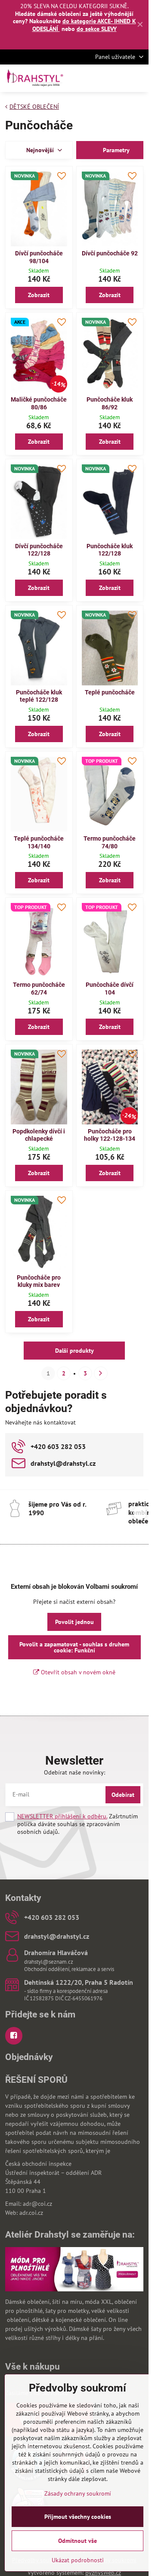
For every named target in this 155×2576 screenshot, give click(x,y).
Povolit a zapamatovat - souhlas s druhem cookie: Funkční (74, 1647)
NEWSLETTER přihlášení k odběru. (62, 1816)
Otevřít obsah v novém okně (77, 1672)
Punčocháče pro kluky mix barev (39, 1281)
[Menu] (138, 78)
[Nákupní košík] (118, 78)
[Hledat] (97, 78)
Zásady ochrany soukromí (78, 2493)
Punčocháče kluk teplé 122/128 (39, 696)
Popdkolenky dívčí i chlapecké (39, 1135)
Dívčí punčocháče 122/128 (39, 550)
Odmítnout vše (77, 2541)
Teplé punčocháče (110, 692)
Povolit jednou (74, 1622)
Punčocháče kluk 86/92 (110, 403)
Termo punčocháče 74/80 (110, 842)
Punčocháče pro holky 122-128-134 (110, 1135)
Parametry (115, 150)
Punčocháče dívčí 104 (110, 989)
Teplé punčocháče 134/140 (39, 842)
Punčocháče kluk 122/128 (110, 550)
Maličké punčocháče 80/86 (39, 403)
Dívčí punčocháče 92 (110, 253)
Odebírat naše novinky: (74, 1772)
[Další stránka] (101, 1373)
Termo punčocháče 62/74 (39, 989)
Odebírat (123, 1795)
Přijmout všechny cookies (78, 2517)
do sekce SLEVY (97, 29)
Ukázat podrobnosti (78, 2560)
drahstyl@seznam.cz (49, 1962)
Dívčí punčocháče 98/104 (39, 257)
